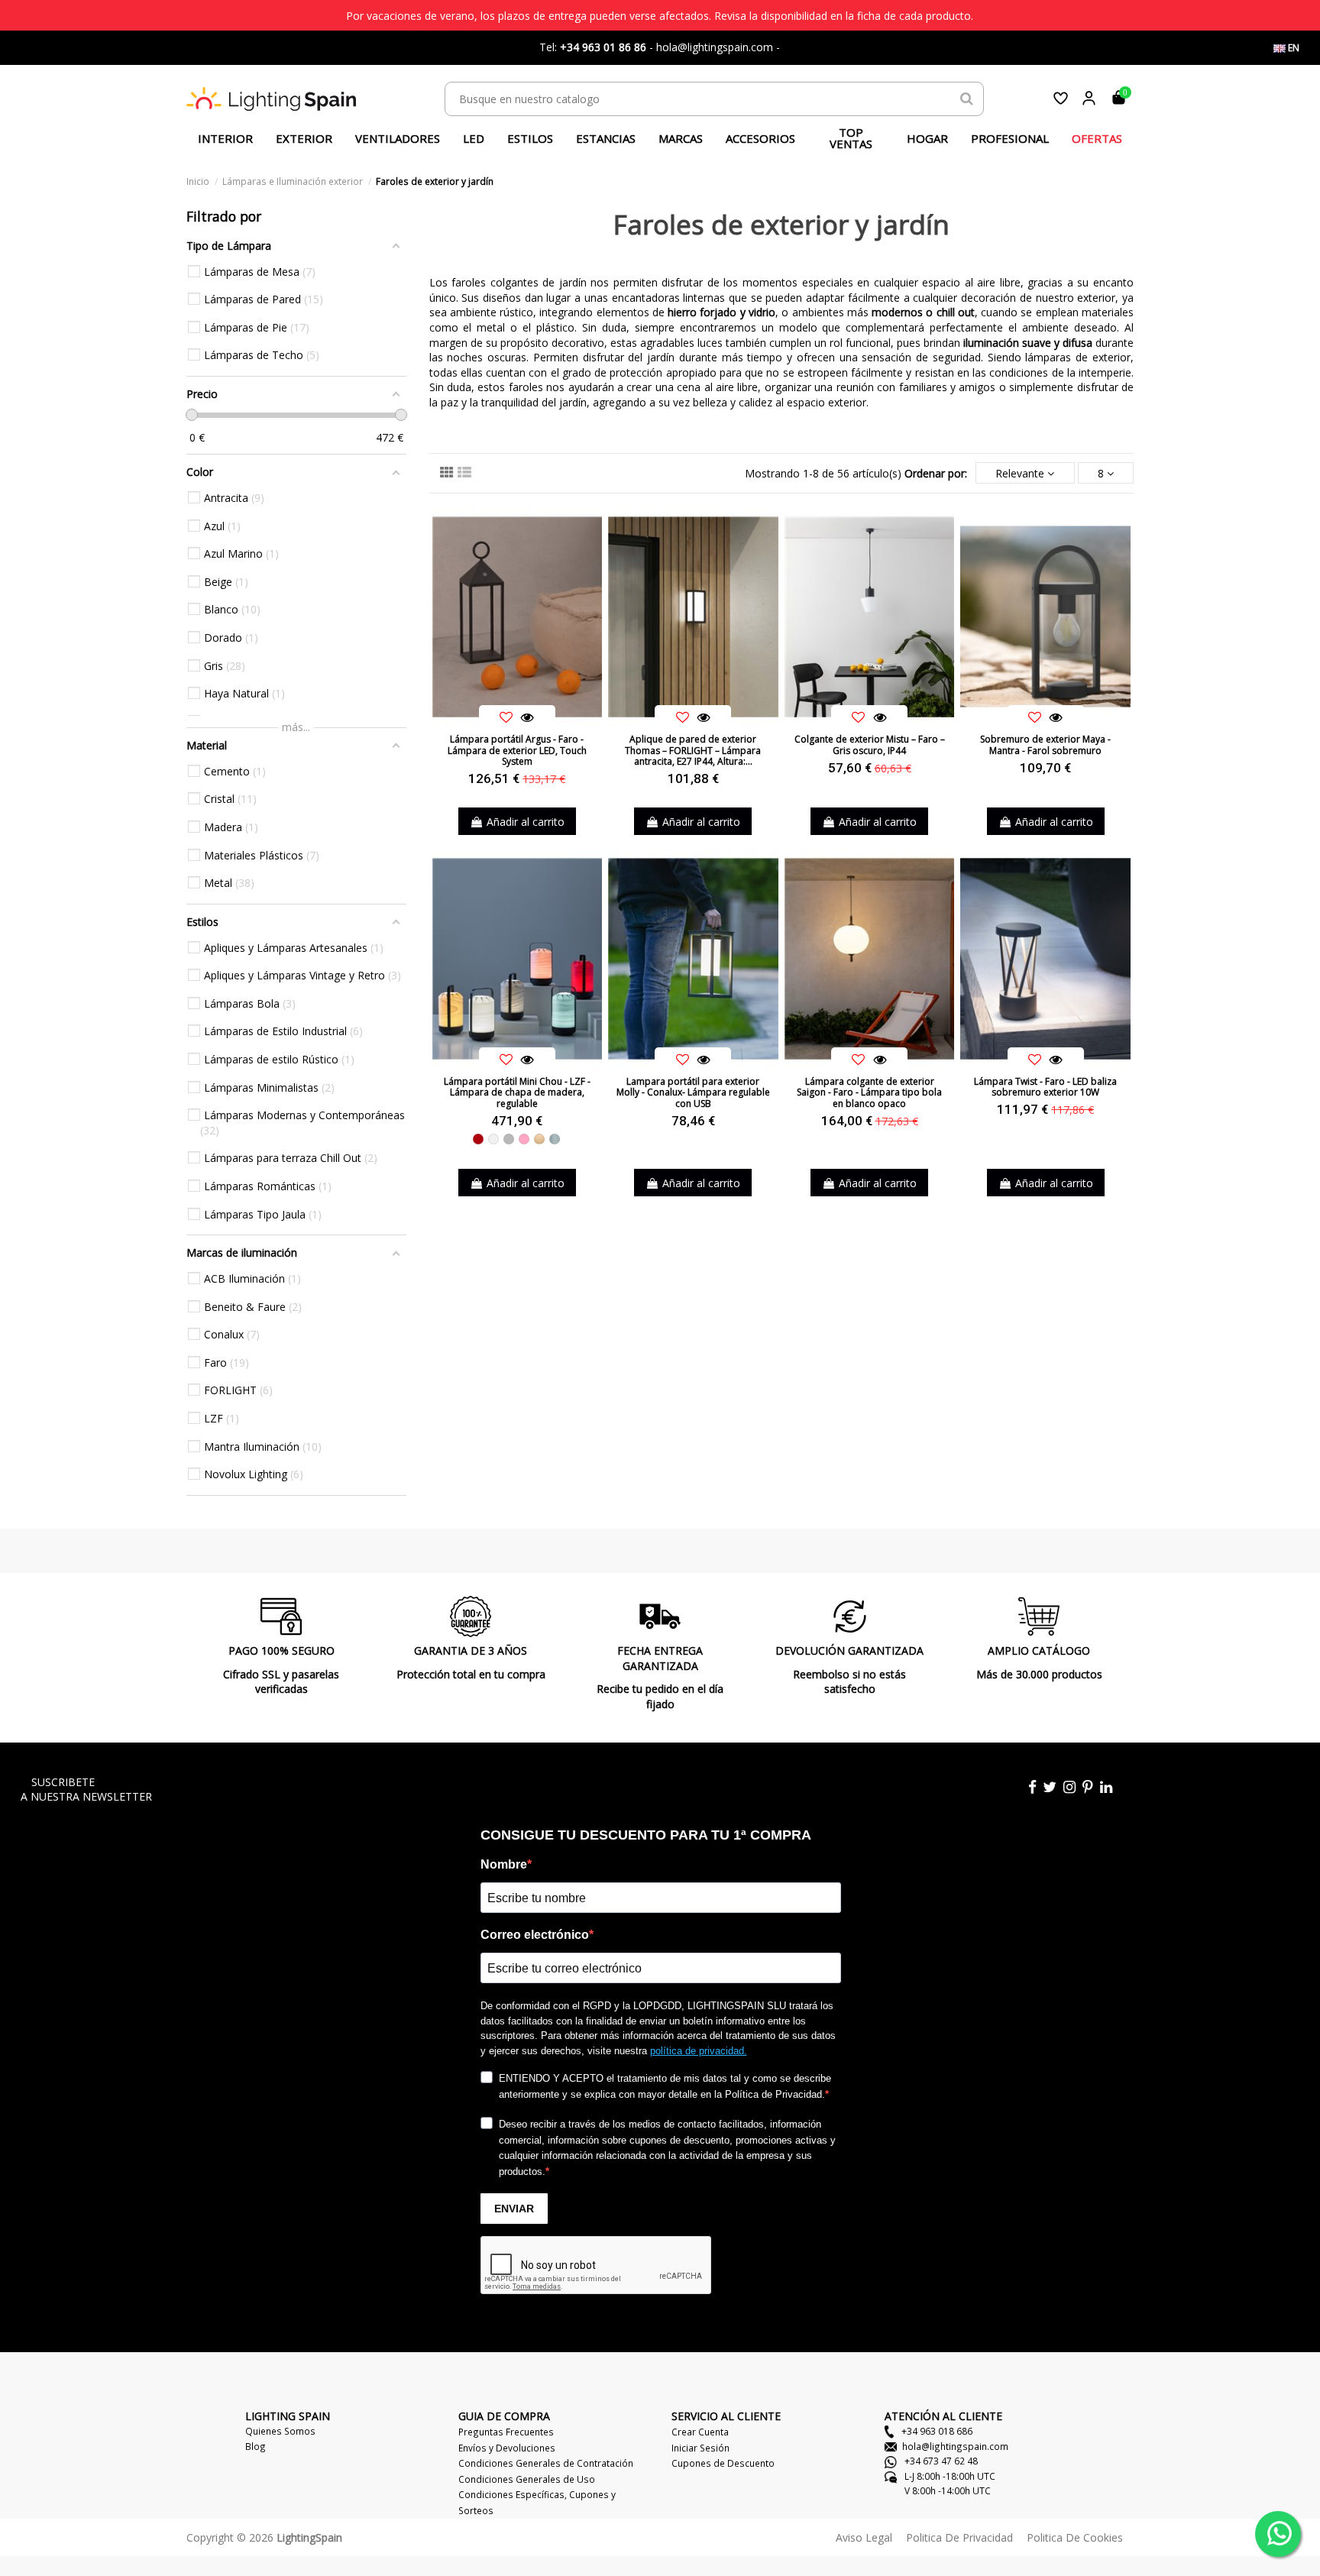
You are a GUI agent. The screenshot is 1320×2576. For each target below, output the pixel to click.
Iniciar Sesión (700, 2448)
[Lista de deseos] (1061, 98)
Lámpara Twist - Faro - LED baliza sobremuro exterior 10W (1045, 1087)
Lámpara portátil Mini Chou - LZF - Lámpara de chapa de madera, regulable (517, 1092)
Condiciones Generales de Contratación (546, 2463)
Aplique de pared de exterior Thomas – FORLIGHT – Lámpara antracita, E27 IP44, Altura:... (693, 750)
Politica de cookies (1075, 2537)
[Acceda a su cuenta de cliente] (1089, 98)
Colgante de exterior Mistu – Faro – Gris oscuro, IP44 (870, 744)
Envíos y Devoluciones (507, 2448)
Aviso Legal (864, 2537)
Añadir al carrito (526, 822)
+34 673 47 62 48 (940, 2461)
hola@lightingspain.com (955, 2446)
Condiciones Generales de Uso (527, 2479)
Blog (256, 2446)
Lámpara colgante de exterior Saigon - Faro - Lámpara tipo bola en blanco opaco (869, 1092)
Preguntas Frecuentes (506, 2432)
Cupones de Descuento (723, 2463)
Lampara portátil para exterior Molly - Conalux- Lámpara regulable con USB (693, 1092)
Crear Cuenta (700, 2432)
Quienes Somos (280, 2431)
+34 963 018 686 (936, 2431)
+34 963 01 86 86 (603, 47)
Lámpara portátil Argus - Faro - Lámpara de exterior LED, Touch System (517, 750)
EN (1292, 48)
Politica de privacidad (959, 2537)
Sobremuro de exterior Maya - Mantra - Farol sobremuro (1045, 744)
